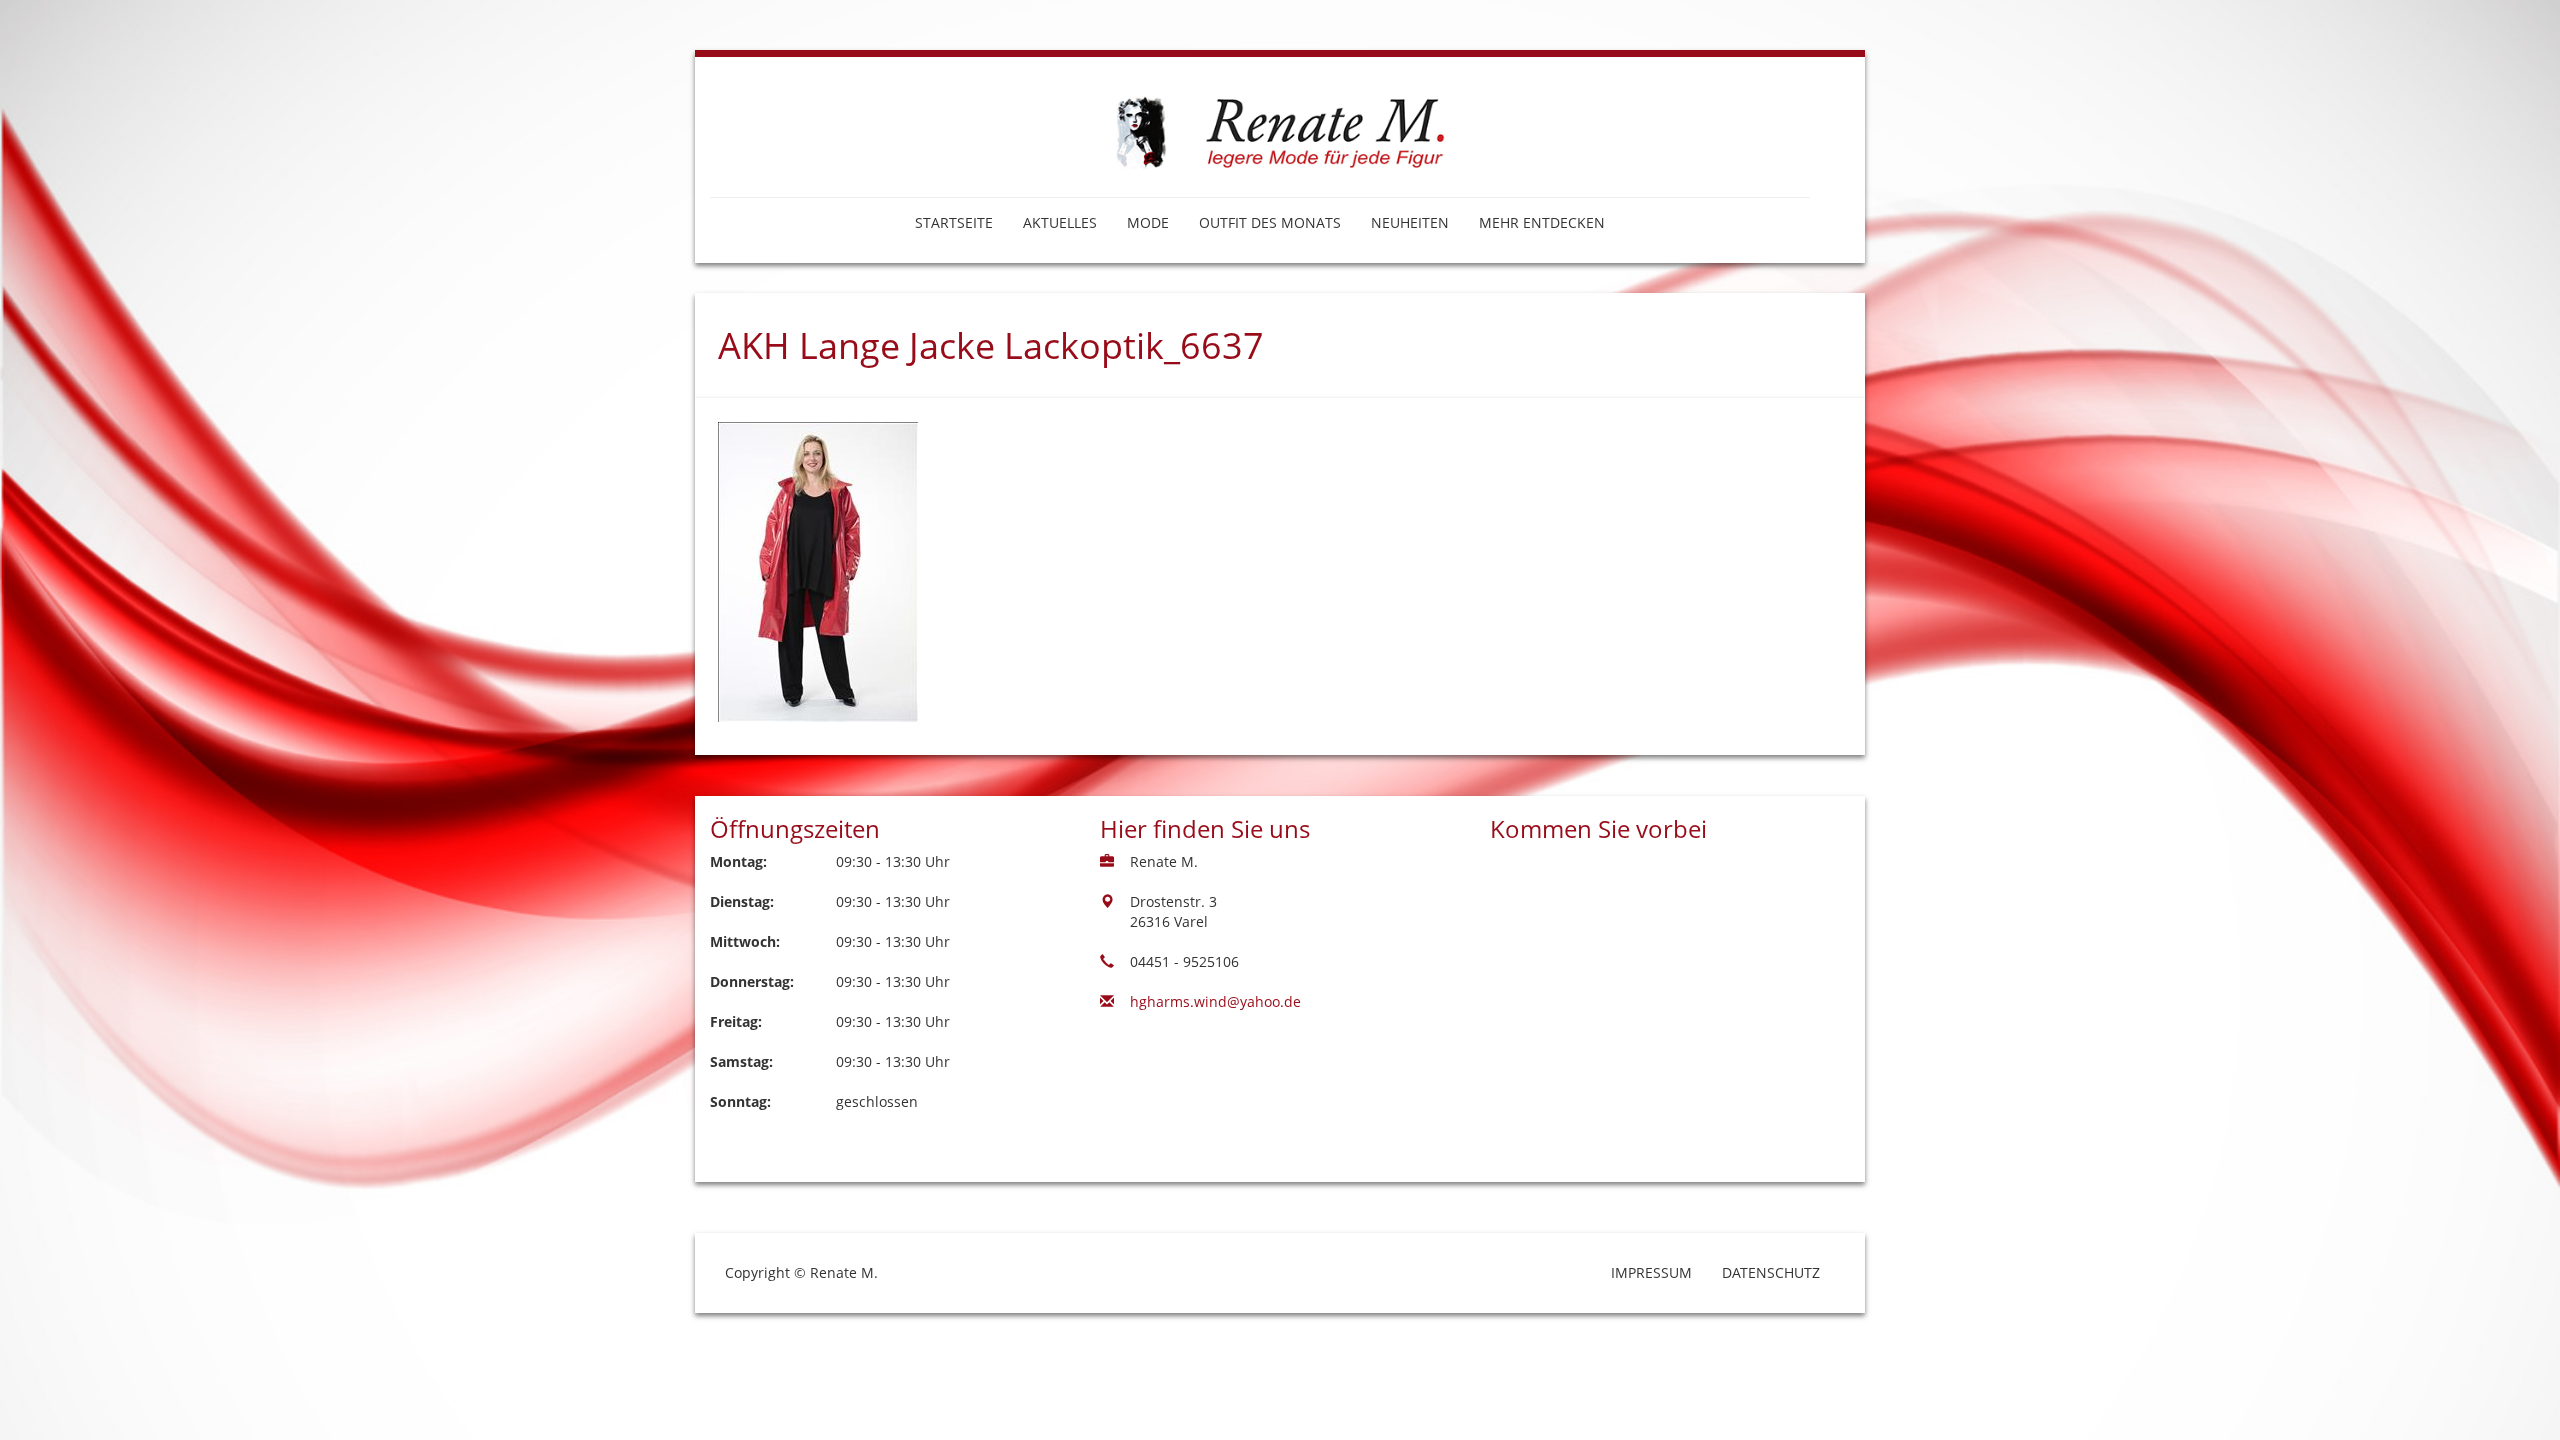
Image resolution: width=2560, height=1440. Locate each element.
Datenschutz (1771, 1272)
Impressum (1651, 1272)
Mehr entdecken (1542, 222)
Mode (1148, 222)
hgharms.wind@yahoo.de (1215, 1001)
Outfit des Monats (1270, 222)
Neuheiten (1410, 222)
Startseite (954, 222)
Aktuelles (1060, 222)
